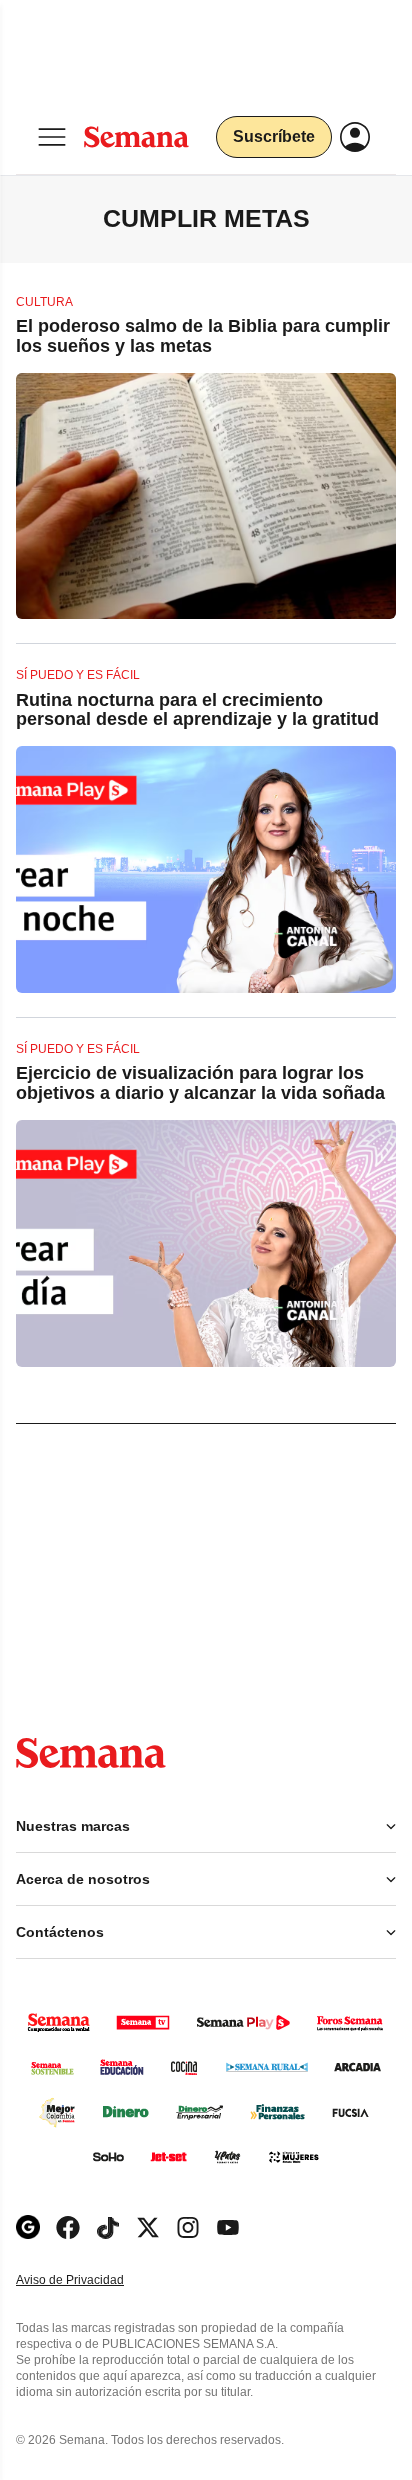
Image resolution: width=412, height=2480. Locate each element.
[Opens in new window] (68, 2227)
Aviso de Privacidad (91, 2280)
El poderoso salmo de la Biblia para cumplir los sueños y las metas (203, 336)
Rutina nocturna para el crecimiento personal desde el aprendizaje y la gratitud (197, 710)
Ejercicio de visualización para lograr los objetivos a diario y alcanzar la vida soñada (200, 1083)
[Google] (28, 2227)
